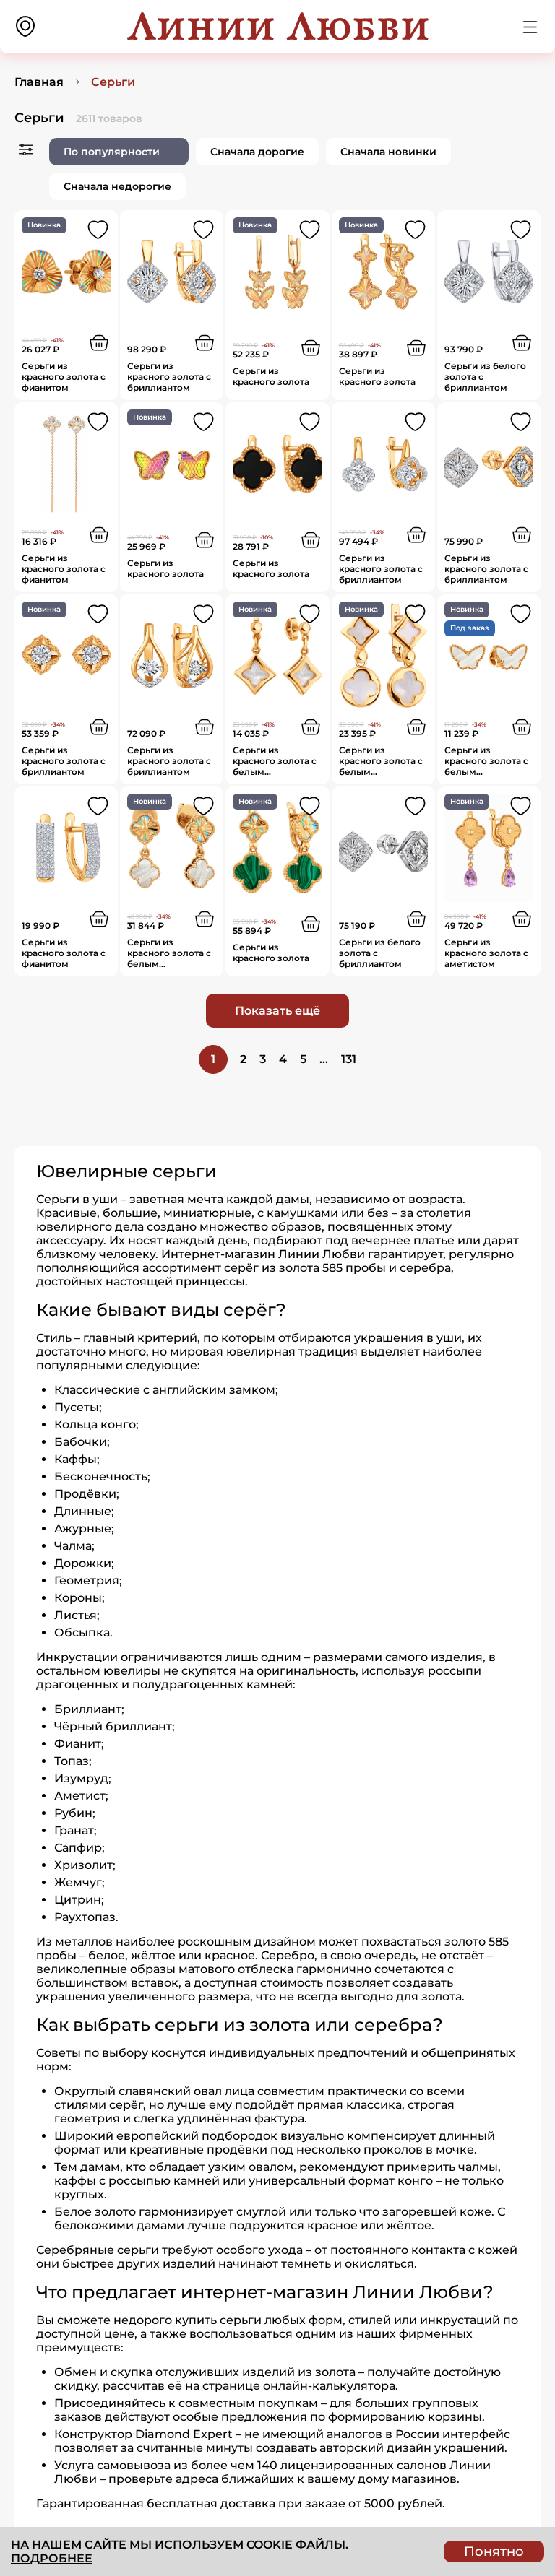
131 (349, 1059)
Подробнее (52, 2558)
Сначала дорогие (257, 152)
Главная (39, 82)
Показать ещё (277, 1011)
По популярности (112, 152)
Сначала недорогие (117, 186)
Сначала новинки (388, 152)
